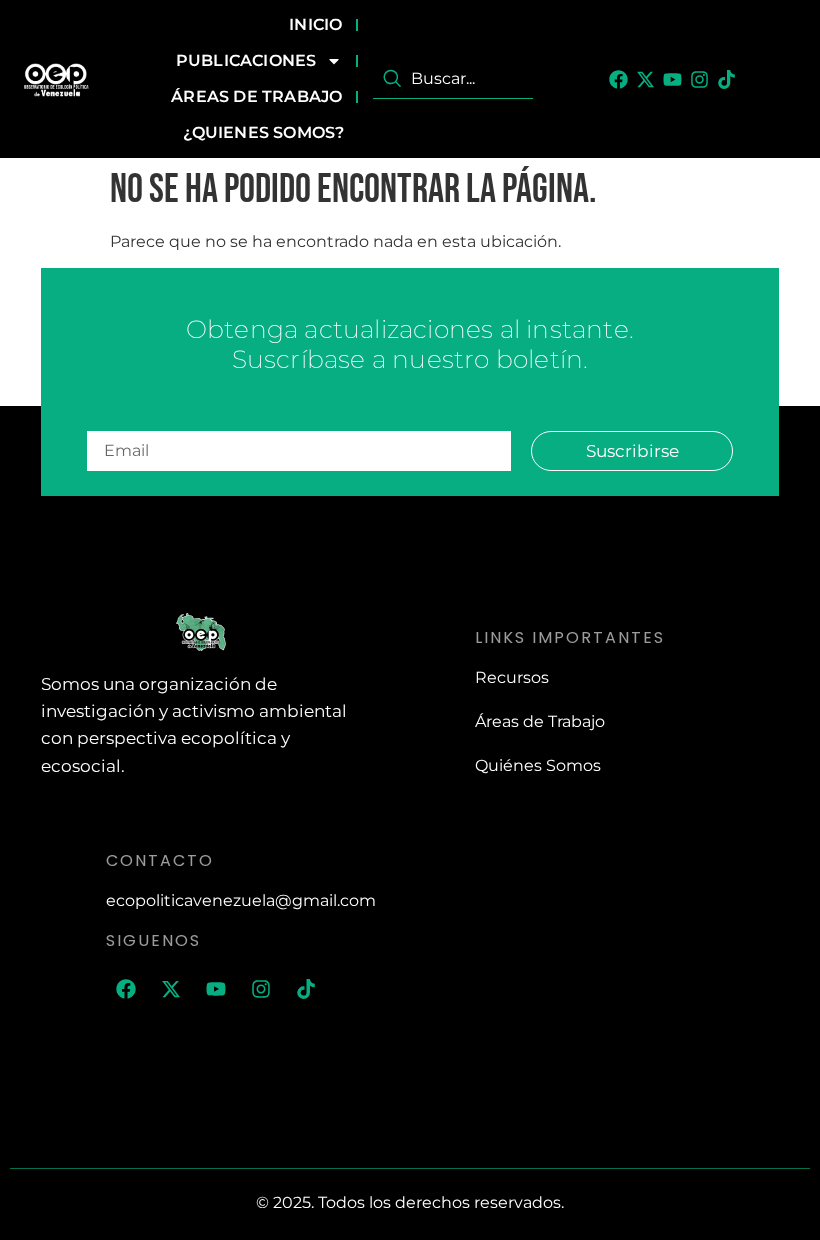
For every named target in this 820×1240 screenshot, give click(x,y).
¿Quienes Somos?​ (263, 132)
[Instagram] (699, 79)
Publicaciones (246, 60)
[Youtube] (672, 79)
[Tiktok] (726, 79)
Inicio (315, 24)
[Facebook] (618, 79)
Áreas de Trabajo (256, 96)
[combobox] (453, 79)
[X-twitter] (645, 79)
